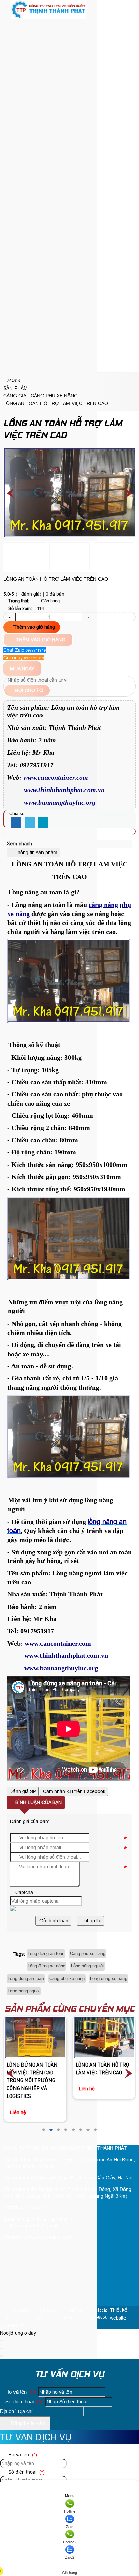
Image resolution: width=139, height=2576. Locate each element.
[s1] (49, 17)
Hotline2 (70, 2542)
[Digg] (43, 823)
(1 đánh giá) (29, 594)
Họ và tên (20, 2392)
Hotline (70, 2511)
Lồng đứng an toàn (46, 1953)
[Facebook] (16, 823)
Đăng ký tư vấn (27, 2423)
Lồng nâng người (88, 1966)
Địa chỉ (8, 2411)
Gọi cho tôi (29, 690)
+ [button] (88, 617)
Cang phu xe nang (67, 1978)
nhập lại (92, 1921)
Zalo (70, 2527)
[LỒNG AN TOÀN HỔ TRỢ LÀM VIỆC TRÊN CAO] (35, 2037)
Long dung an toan (26, 1978)
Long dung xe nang (109, 1978)
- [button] (10, 617)
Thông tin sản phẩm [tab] (35, 852)
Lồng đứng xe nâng (47, 1966)
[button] (9, 25)
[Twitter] (30, 823)
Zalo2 (70, 2557)
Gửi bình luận (53, 1921)
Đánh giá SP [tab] (23, 1791)
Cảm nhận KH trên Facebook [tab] (74, 1791)
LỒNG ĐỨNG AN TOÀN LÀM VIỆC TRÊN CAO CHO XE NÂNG (101, 2032)
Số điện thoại (23, 2402)
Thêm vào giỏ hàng (34, 627)
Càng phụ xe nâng (88, 1953)
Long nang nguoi (24, 1991)
